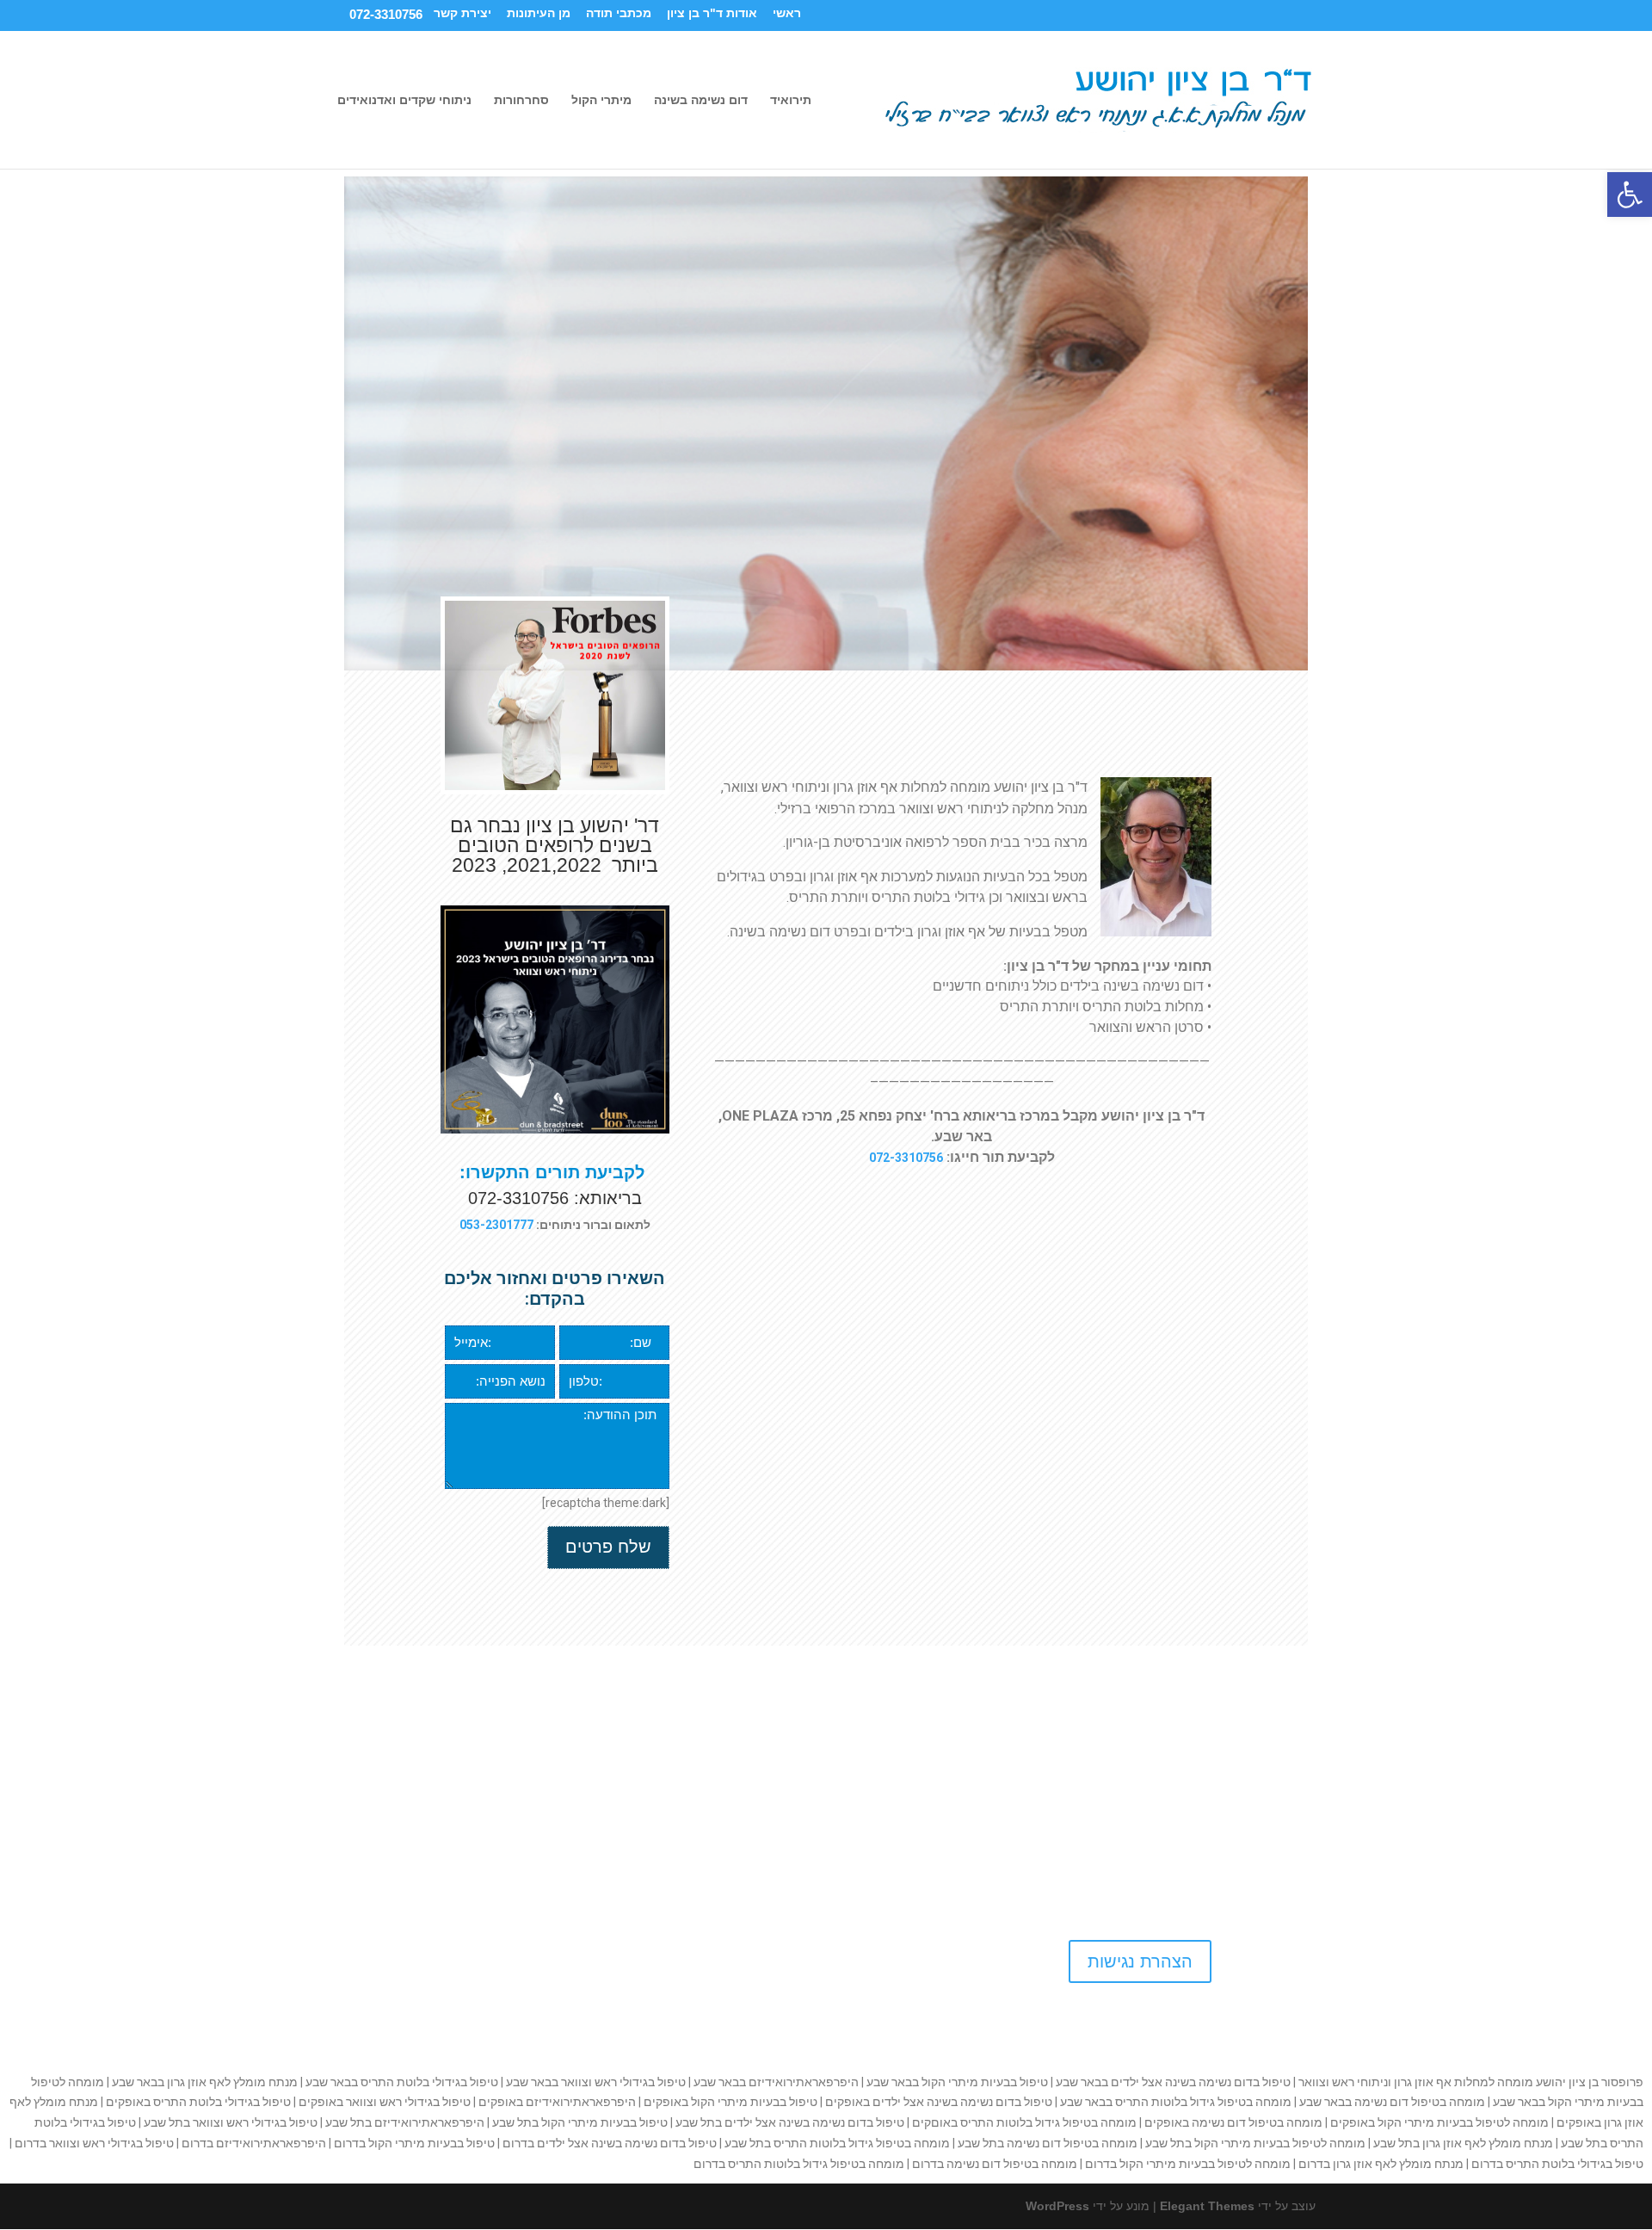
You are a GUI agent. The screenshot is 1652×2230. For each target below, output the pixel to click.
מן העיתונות (539, 14)
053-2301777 (496, 1225)
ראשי (787, 14)
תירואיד (791, 100)
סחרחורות (521, 100)
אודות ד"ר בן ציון (712, 14)
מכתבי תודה (619, 14)
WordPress (1057, 2206)
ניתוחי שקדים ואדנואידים (404, 100)
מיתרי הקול (601, 100)
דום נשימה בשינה (701, 100)
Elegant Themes (1207, 2206)
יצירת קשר (462, 14)
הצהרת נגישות (1140, 1961)
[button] (1630, 195)
